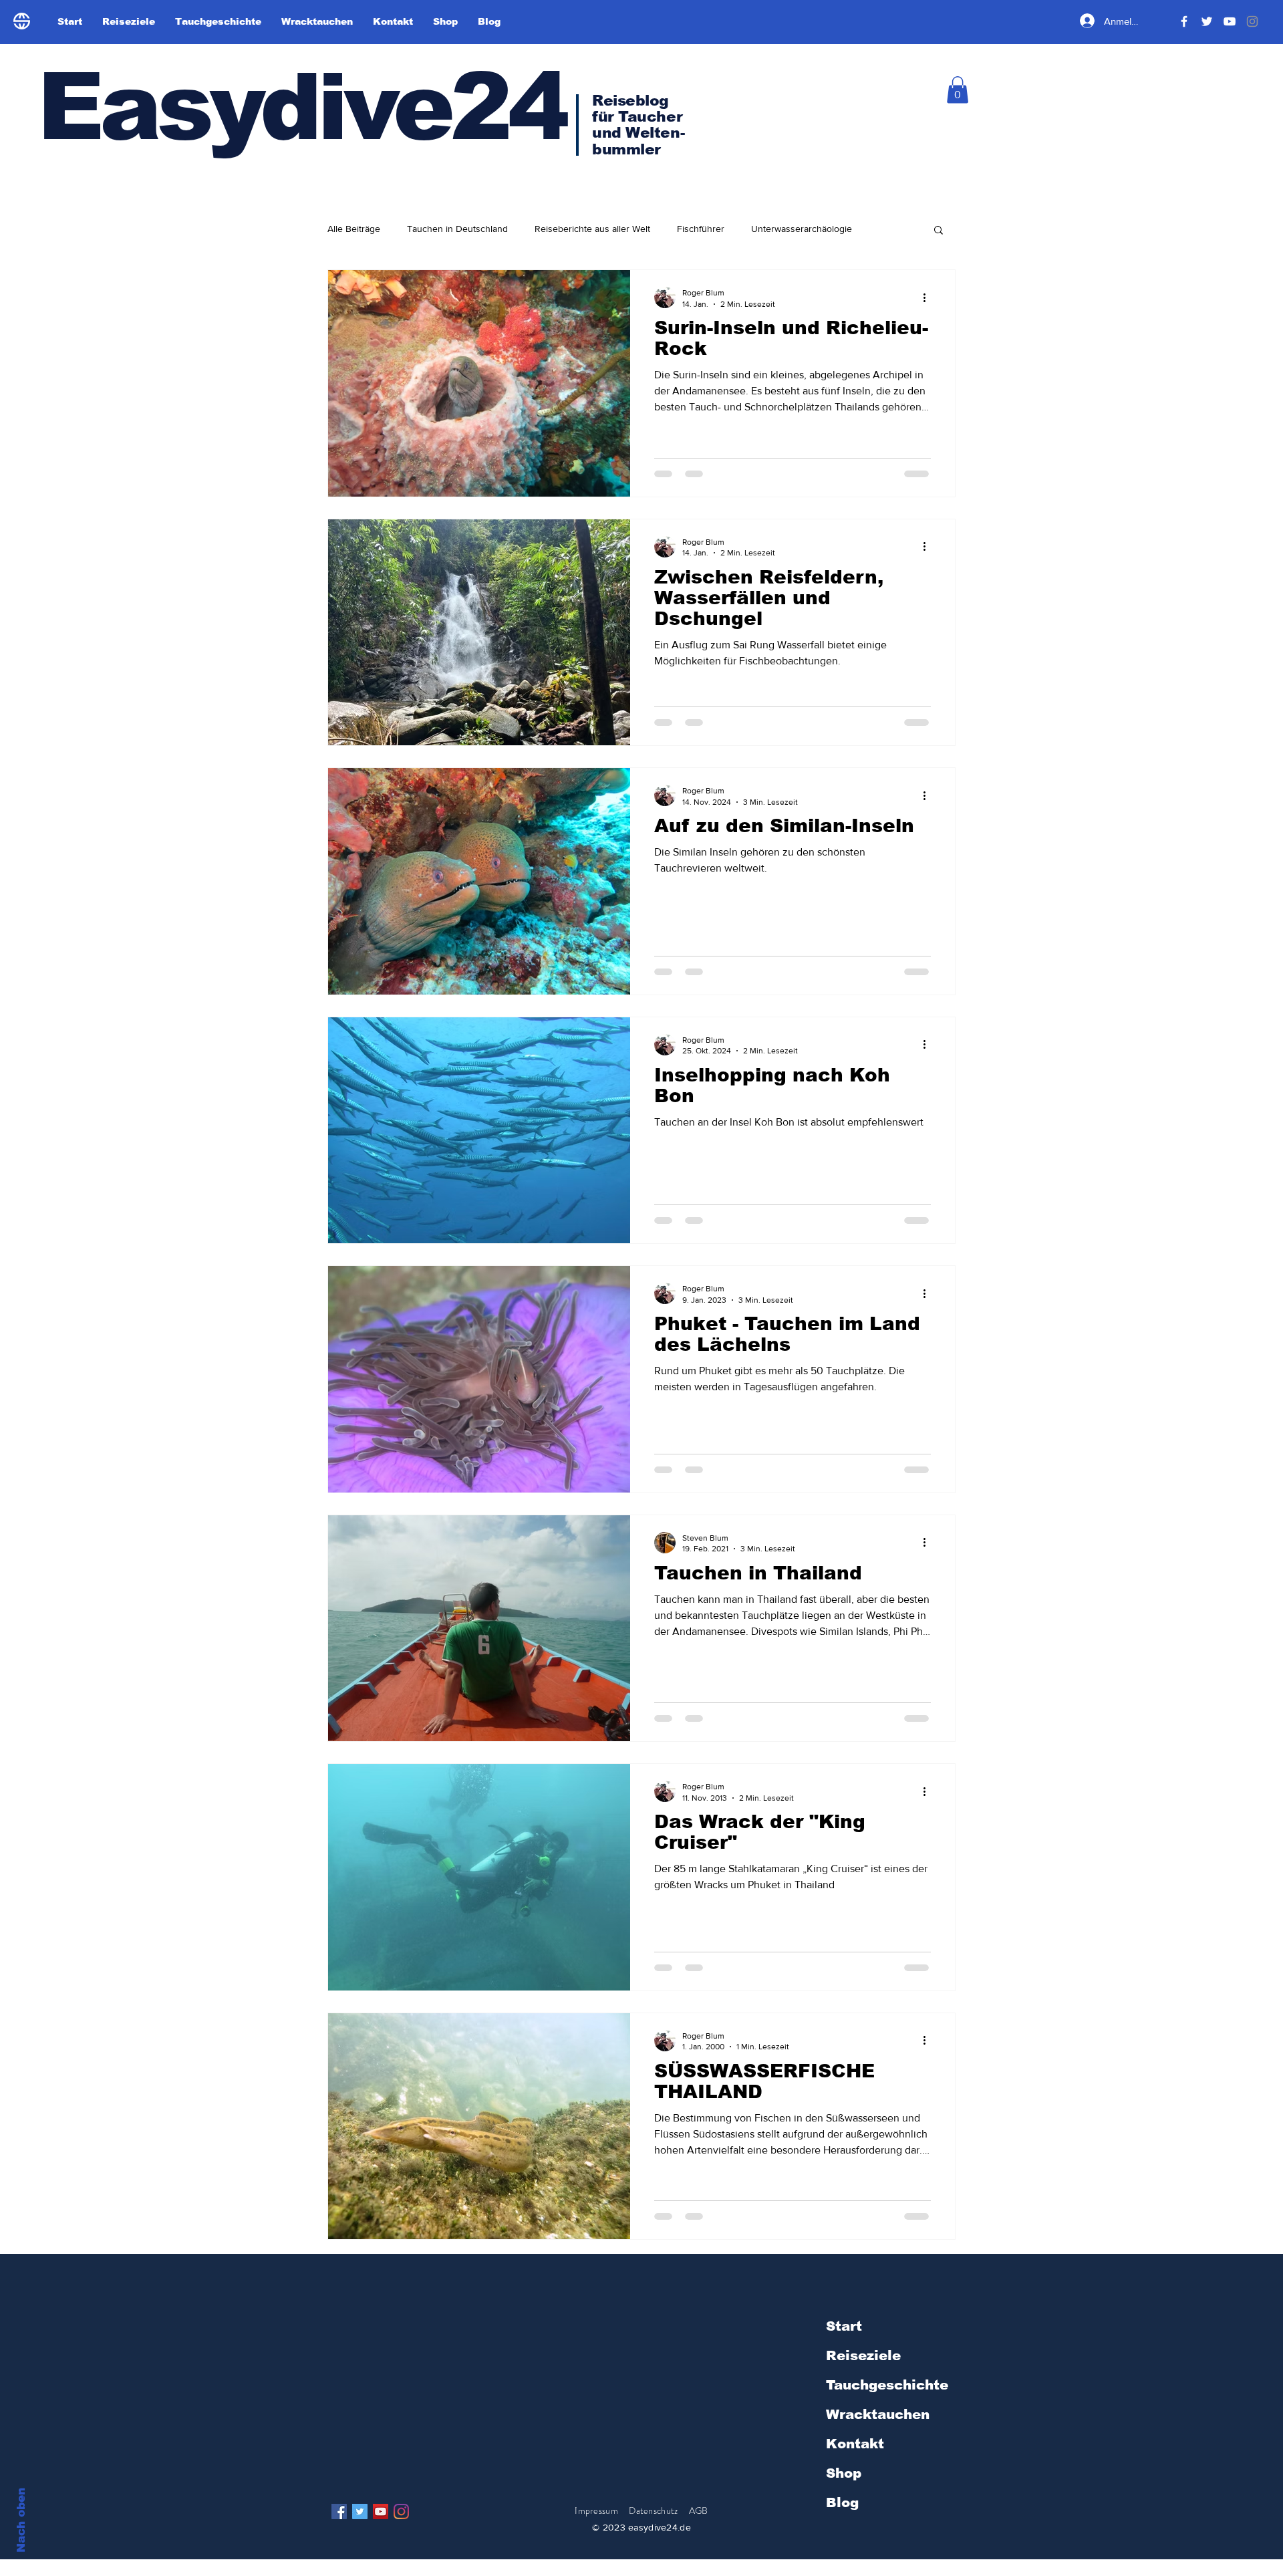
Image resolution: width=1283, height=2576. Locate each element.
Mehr (889, 229)
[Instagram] (401, 2511)
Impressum (596, 2510)
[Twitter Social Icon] (360, 2511)
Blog (842, 2502)
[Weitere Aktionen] (929, 297)
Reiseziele (863, 2355)
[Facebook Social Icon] (339, 2511)
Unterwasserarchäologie (802, 229)
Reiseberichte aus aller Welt (592, 229)
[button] (958, 90)
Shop (844, 2473)
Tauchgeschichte (887, 2385)
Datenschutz (654, 2510)
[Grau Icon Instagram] (1252, 21)
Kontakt (855, 2444)
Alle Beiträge (354, 229)
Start (844, 2326)
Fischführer (701, 229)
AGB (699, 2510)
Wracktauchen (878, 2414)
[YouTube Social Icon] (381, 2511)
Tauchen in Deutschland (457, 229)
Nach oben (21, 2520)
